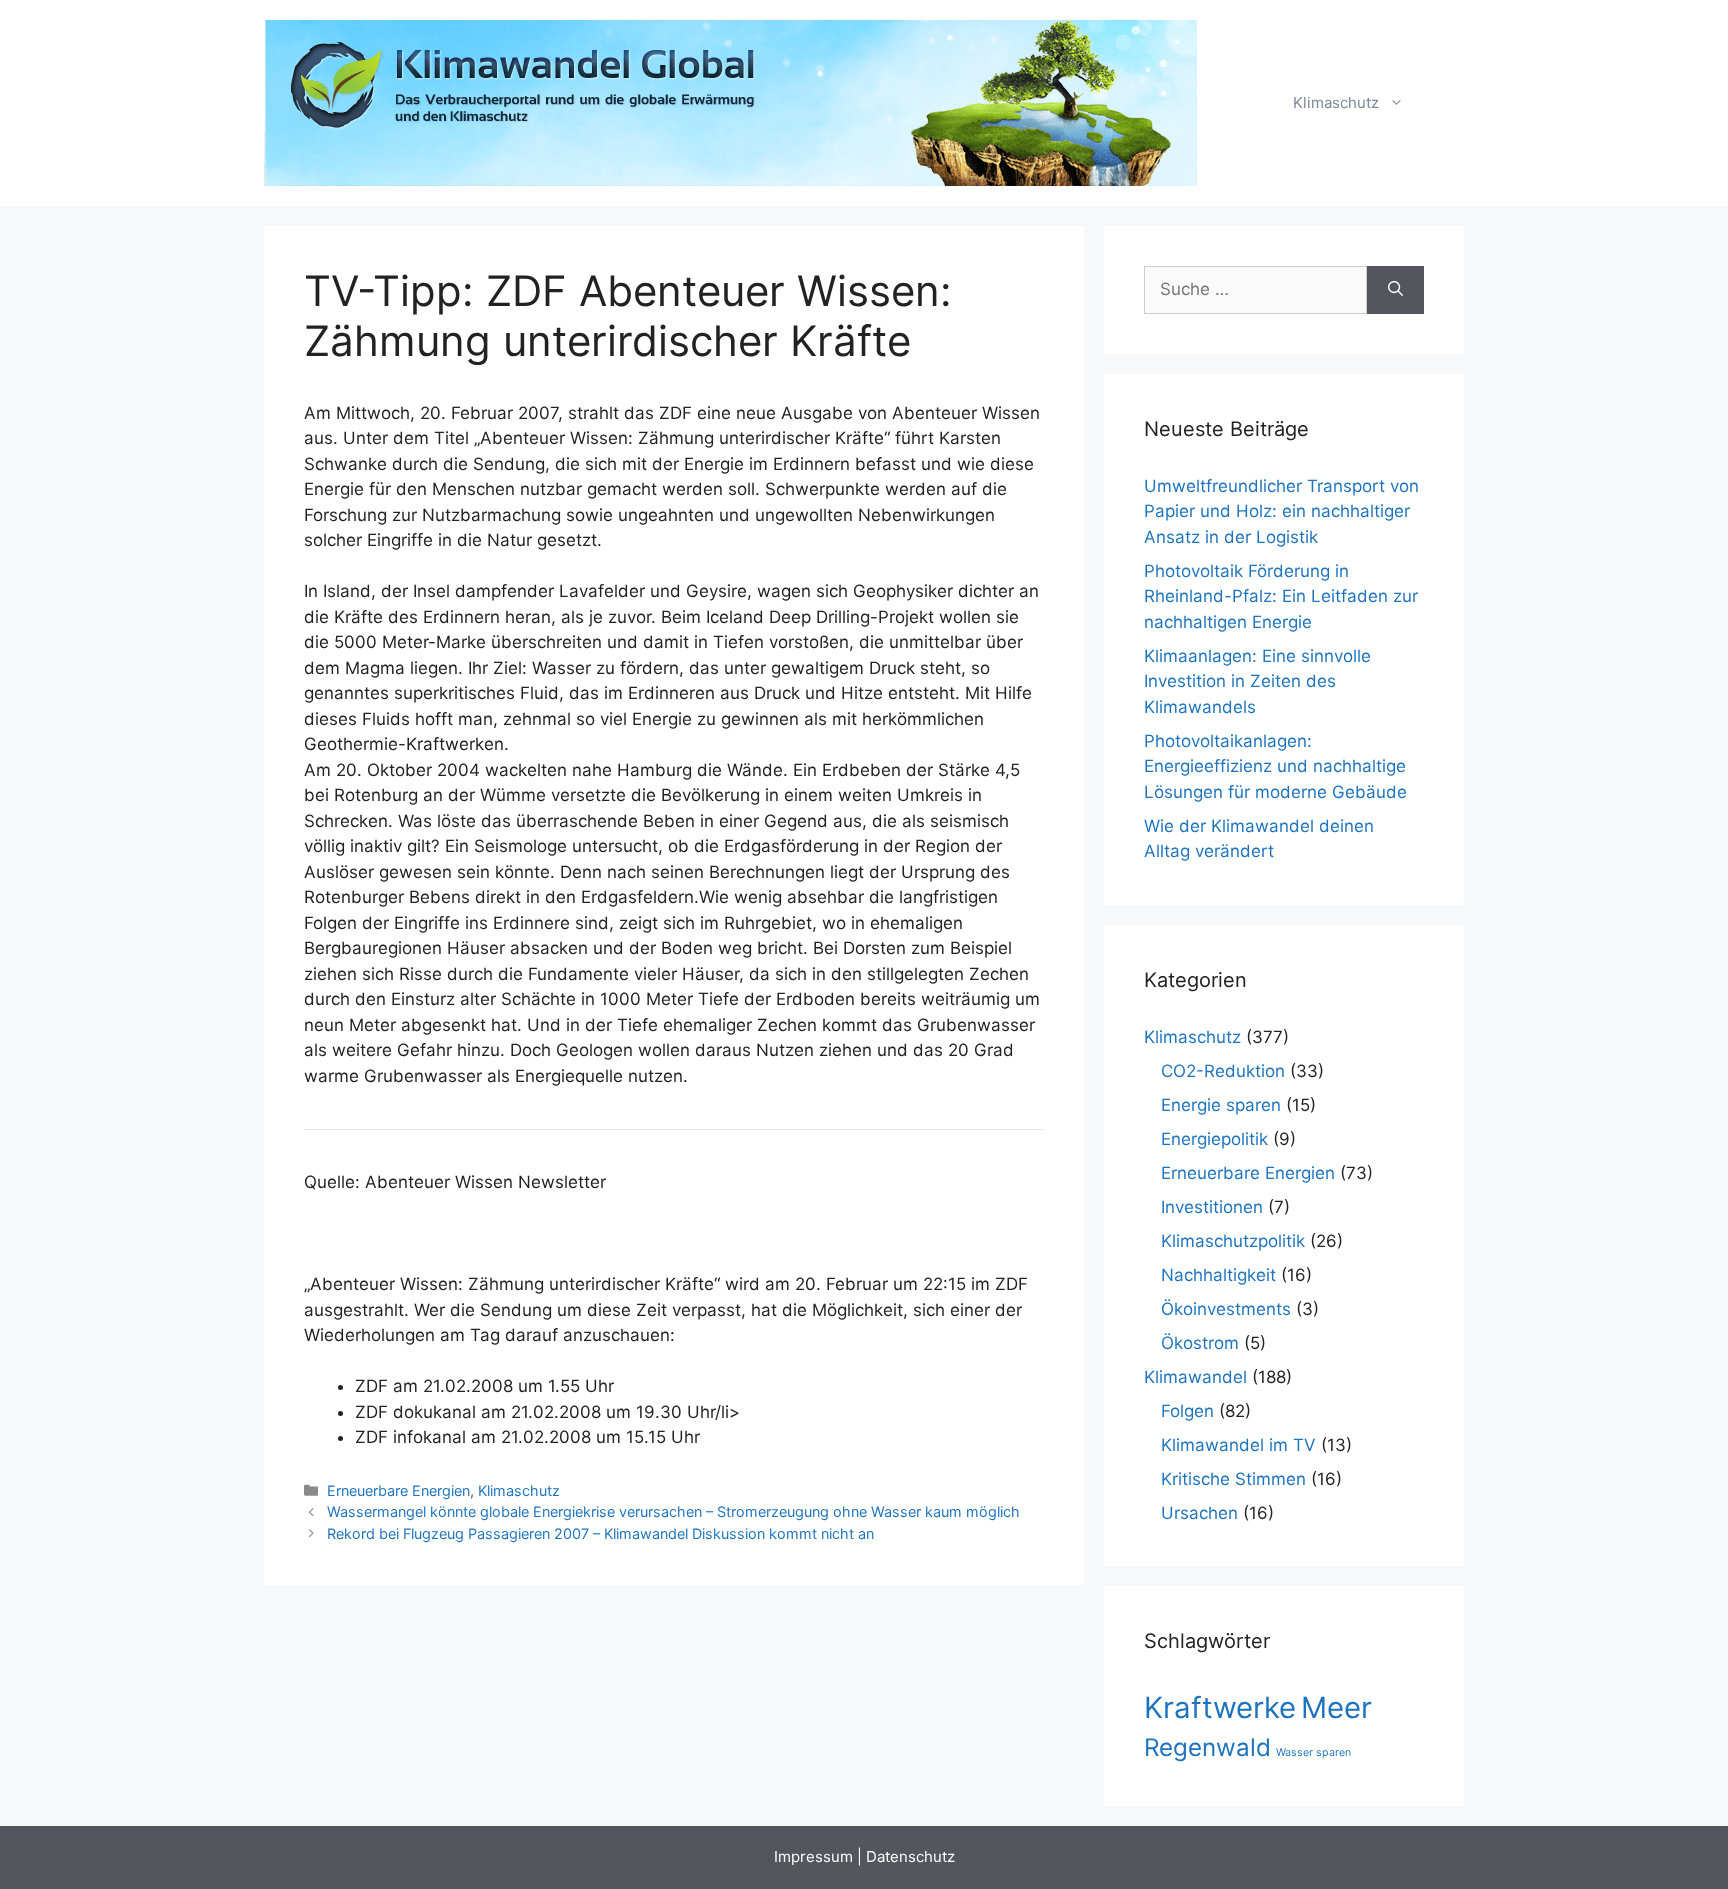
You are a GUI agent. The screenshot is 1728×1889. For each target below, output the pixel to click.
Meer (1336, 1707)
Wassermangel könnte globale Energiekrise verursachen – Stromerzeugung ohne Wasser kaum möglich (673, 1511)
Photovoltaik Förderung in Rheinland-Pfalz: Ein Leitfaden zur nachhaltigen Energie (1281, 596)
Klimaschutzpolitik (1233, 1241)
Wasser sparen (1313, 1752)
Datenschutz (910, 1856)
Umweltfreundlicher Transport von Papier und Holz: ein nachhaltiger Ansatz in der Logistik (1281, 511)
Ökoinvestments (1226, 1309)
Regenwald (1207, 1747)
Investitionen (1212, 1207)
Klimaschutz (1336, 102)
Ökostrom (1200, 1343)
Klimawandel (1195, 1377)
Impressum (813, 1856)
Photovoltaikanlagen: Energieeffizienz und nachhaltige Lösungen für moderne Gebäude (1275, 766)
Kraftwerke (1220, 1707)
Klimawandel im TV (1238, 1445)
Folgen (1187, 1411)
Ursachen (1199, 1513)
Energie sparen (1221, 1105)
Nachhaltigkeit (1218, 1275)
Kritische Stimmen (1233, 1479)
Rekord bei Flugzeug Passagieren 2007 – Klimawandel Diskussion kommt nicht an (600, 1533)
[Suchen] (1395, 290)
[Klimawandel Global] (732, 102)
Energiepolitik (1214, 1139)
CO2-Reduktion (1223, 1071)
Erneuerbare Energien (398, 1490)
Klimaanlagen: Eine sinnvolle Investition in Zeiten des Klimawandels (1257, 681)
